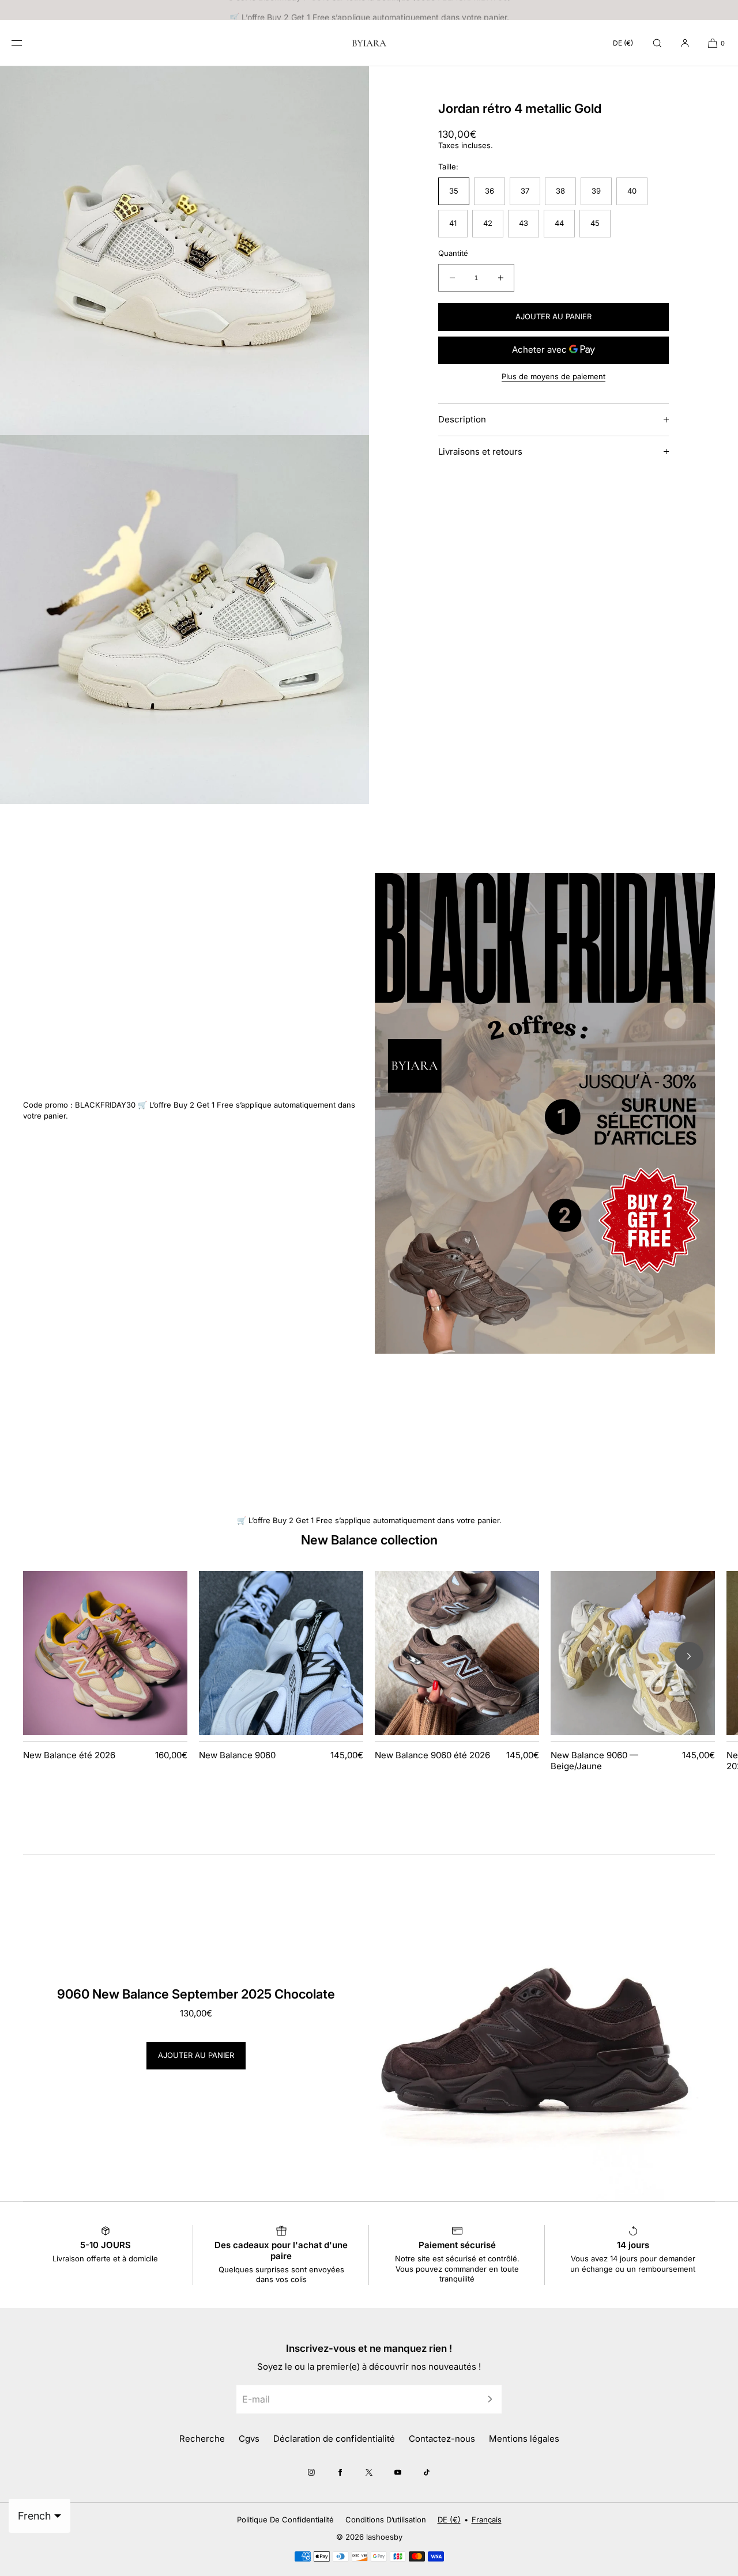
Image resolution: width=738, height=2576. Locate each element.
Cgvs (249, 2439)
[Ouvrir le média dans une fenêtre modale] (184, 251)
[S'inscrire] (487, 2399)
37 (525, 191)
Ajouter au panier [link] (196, 2055)
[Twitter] (369, 2472)
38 (560, 191)
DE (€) (623, 43)
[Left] (49, 1656)
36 (490, 191)
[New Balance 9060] (281, 1653)
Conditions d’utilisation (386, 2520)
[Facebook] (340, 2472)
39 (596, 191)
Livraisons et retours (480, 452)
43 (524, 223)
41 (453, 223)
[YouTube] (398, 2472)
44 (559, 223)
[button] (657, 43)
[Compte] (685, 43)
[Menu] (25, 43)
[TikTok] (427, 2472)
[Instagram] (311, 2472)
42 (488, 223)
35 (454, 191)
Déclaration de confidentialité (334, 2439)
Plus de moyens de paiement (553, 376)
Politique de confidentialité (285, 2520)
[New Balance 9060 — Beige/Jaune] (633, 1653)
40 (632, 191)
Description (462, 419)
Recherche (202, 2439)
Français (487, 2520)
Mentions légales (524, 2439)
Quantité (453, 253)
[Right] (689, 1656)
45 (595, 223)
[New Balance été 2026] (105, 1653)
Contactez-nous (442, 2439)
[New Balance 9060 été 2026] (457, 1653)
